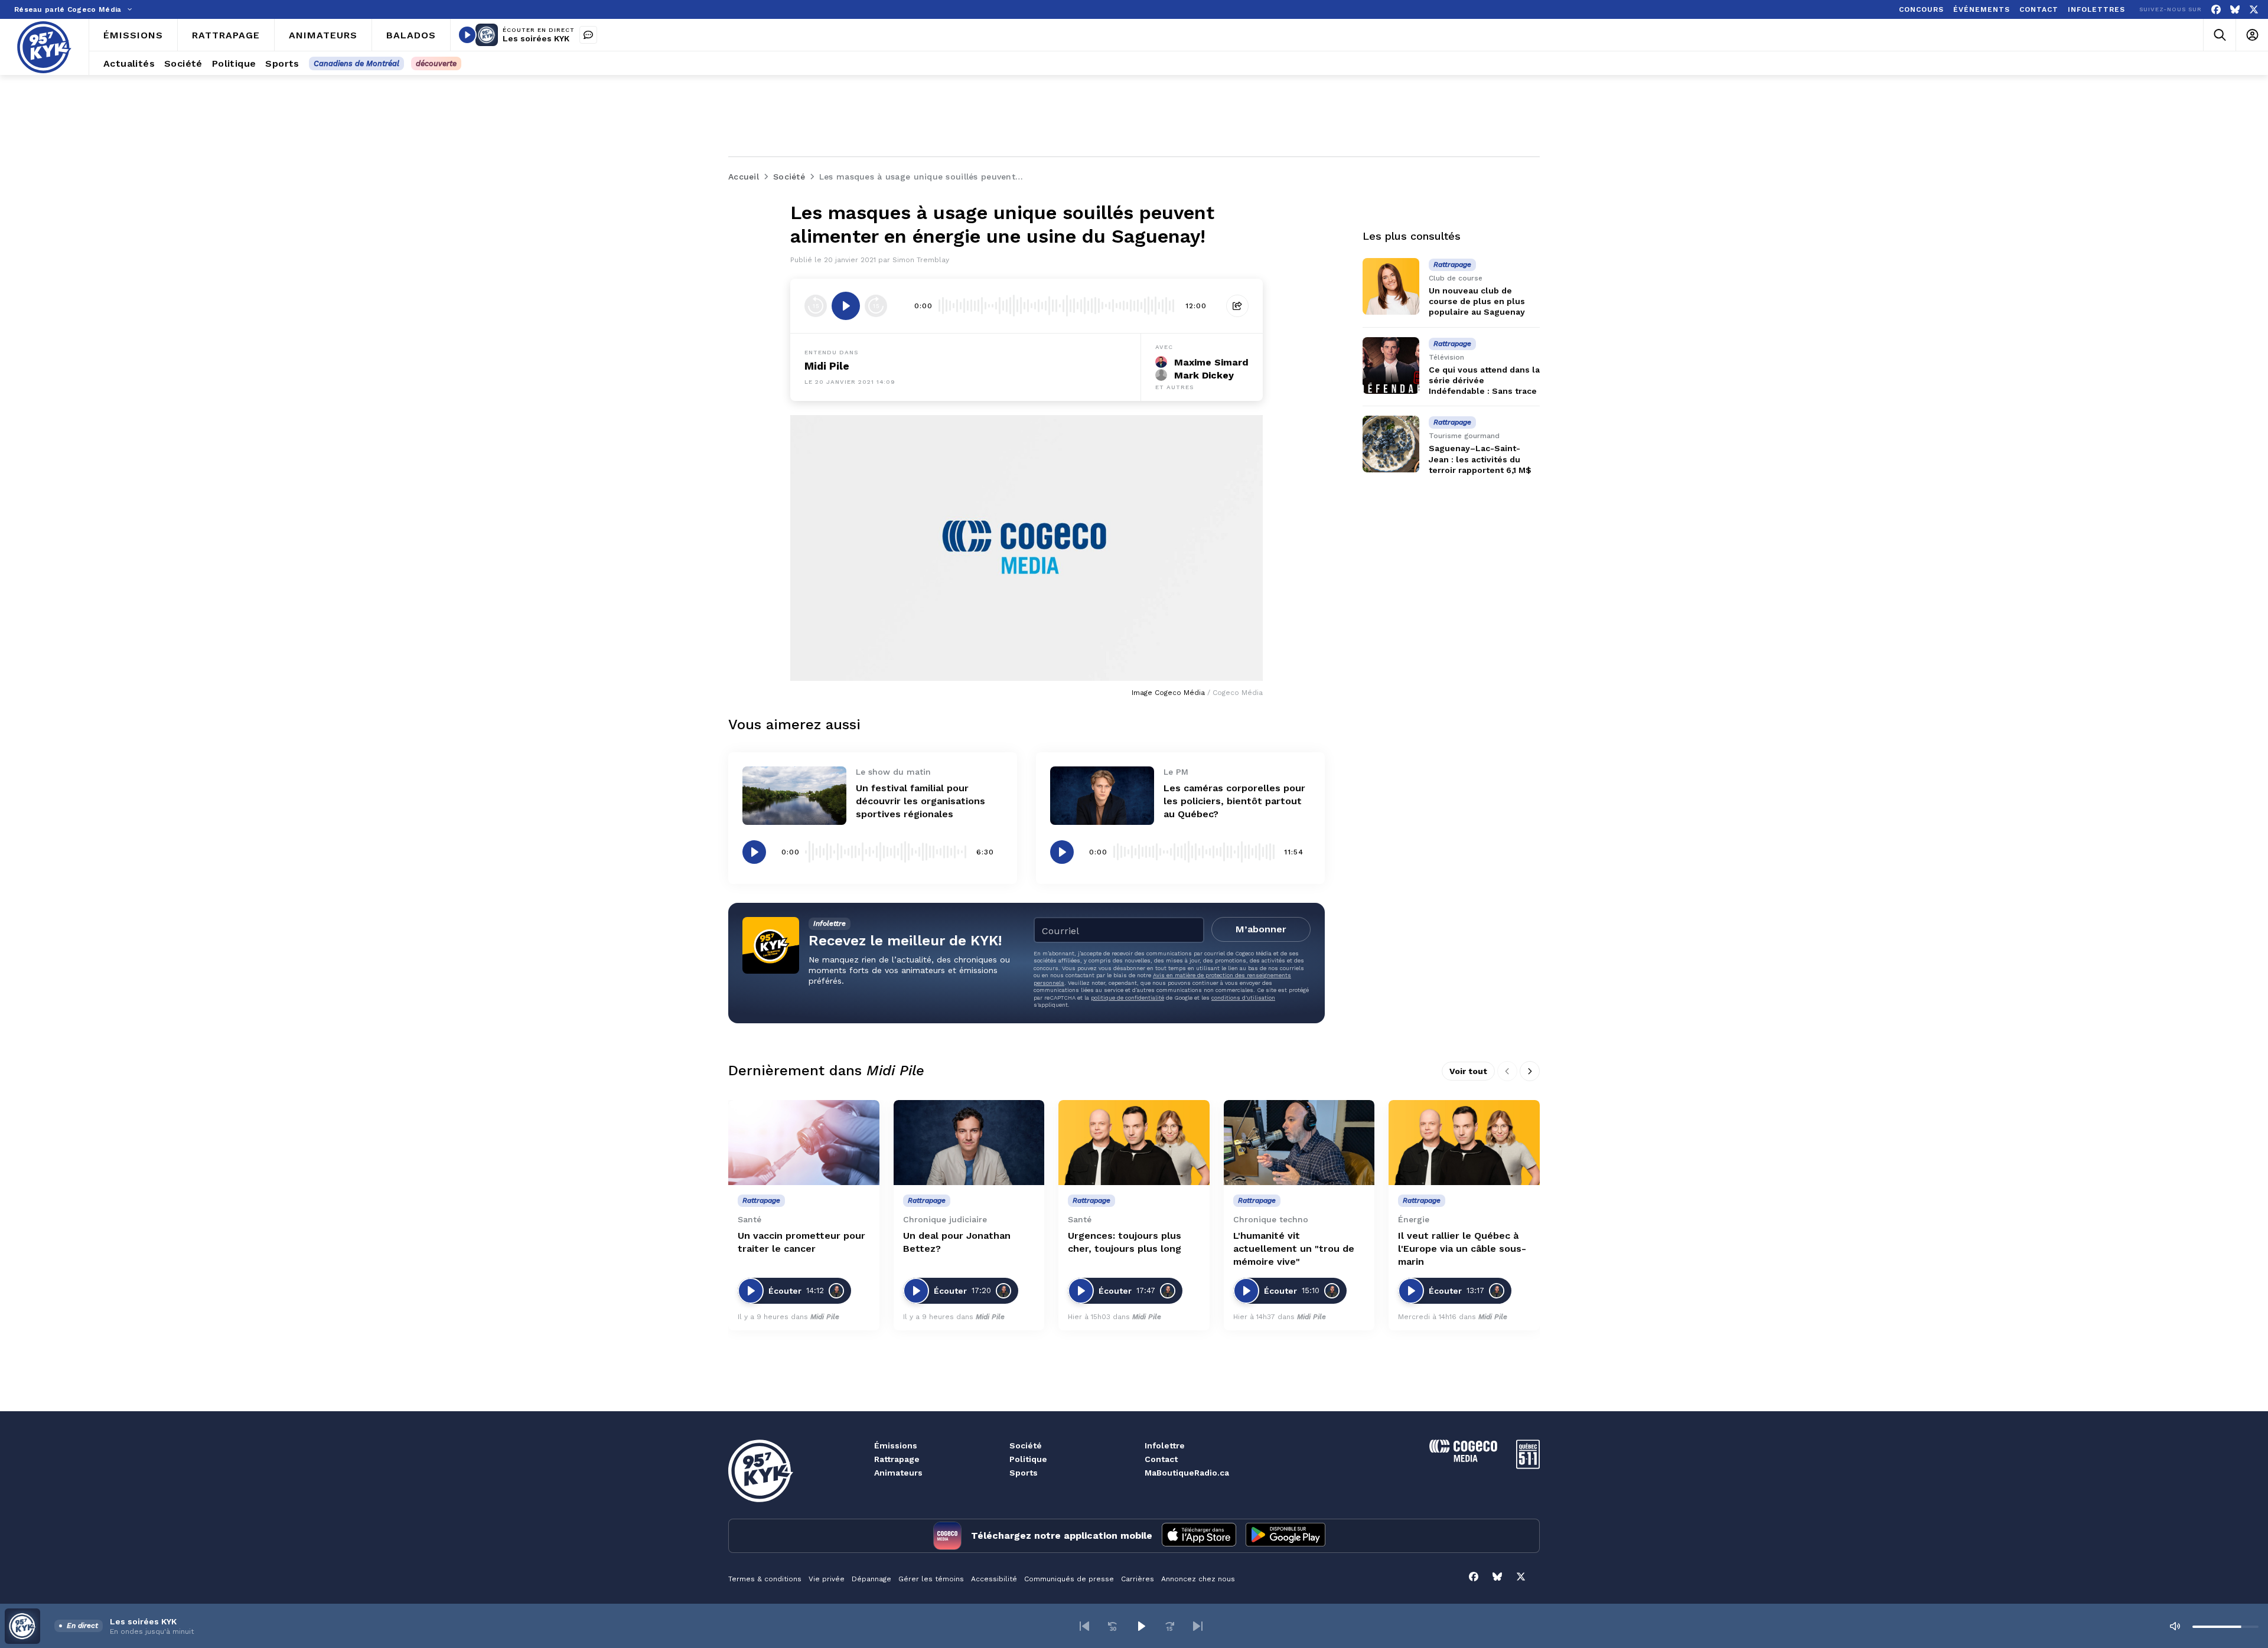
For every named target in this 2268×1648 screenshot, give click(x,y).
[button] (1084, 1626)
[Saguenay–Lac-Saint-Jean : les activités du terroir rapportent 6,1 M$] (1391, 444)
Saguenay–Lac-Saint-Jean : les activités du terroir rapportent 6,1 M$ (1480, 459)
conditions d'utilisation (1243, 998)
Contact (1161, 1459)
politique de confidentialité (1128, 998)
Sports (1024, 1473)
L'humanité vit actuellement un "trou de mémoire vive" (1294, 1249)
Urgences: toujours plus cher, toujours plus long (1125, 1242)
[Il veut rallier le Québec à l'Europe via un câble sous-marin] (1464, 1143)
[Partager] (1237, 306)
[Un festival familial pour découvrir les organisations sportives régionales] (794, 796)
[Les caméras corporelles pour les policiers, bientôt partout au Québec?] (1102, 796)
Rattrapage (897, 1459)
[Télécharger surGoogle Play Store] (1285, 1536)
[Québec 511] (1528, 1466)
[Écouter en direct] (467, 35)
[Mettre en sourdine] (2175, 1626)
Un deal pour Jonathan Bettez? (957, 1242)
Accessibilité (994, 1579)
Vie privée (827, 1579)
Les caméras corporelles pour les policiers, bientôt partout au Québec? (1234, 801)
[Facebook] (2216, 10)
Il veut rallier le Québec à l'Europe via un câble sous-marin (1462, 1249)
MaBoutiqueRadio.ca (1187, 1473)
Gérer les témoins (931, 1579)
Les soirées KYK (536, 38)
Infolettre (1165, 1445)
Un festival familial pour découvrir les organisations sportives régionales (920, 801)
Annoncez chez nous (1198, 1579)
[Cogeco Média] (1463, 1459)
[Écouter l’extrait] (846, 306)
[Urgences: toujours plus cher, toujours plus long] (1134, 1143)
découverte (436, 63)
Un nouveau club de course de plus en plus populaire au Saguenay (1477, 301)
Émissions (896, 1445)
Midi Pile (827, 366)
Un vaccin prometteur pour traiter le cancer (801, 1242)
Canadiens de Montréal (356, 63)
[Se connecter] (2252, 35)
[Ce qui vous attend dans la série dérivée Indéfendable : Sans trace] (1391, 366)
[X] (2254, 10)
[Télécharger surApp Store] (1199, 1536)
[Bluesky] (2235, 10)
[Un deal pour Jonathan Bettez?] (969, 1143)
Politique (1028, 1459)
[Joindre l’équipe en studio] (588, 35)
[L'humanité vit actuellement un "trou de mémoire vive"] (1299, 1143)
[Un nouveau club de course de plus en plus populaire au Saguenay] (1391, 286)
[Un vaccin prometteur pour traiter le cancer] (804, 1143)
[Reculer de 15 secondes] (816, 306)
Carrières (1138, 1579)
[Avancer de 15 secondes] (876, 306)
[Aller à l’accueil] (44, 47)
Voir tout (1468, 1071)
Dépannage (871, 1579)
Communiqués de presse (1069, 1579)
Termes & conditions (765, 1579)
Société (1026, 1445)
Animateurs (898, 1473)
